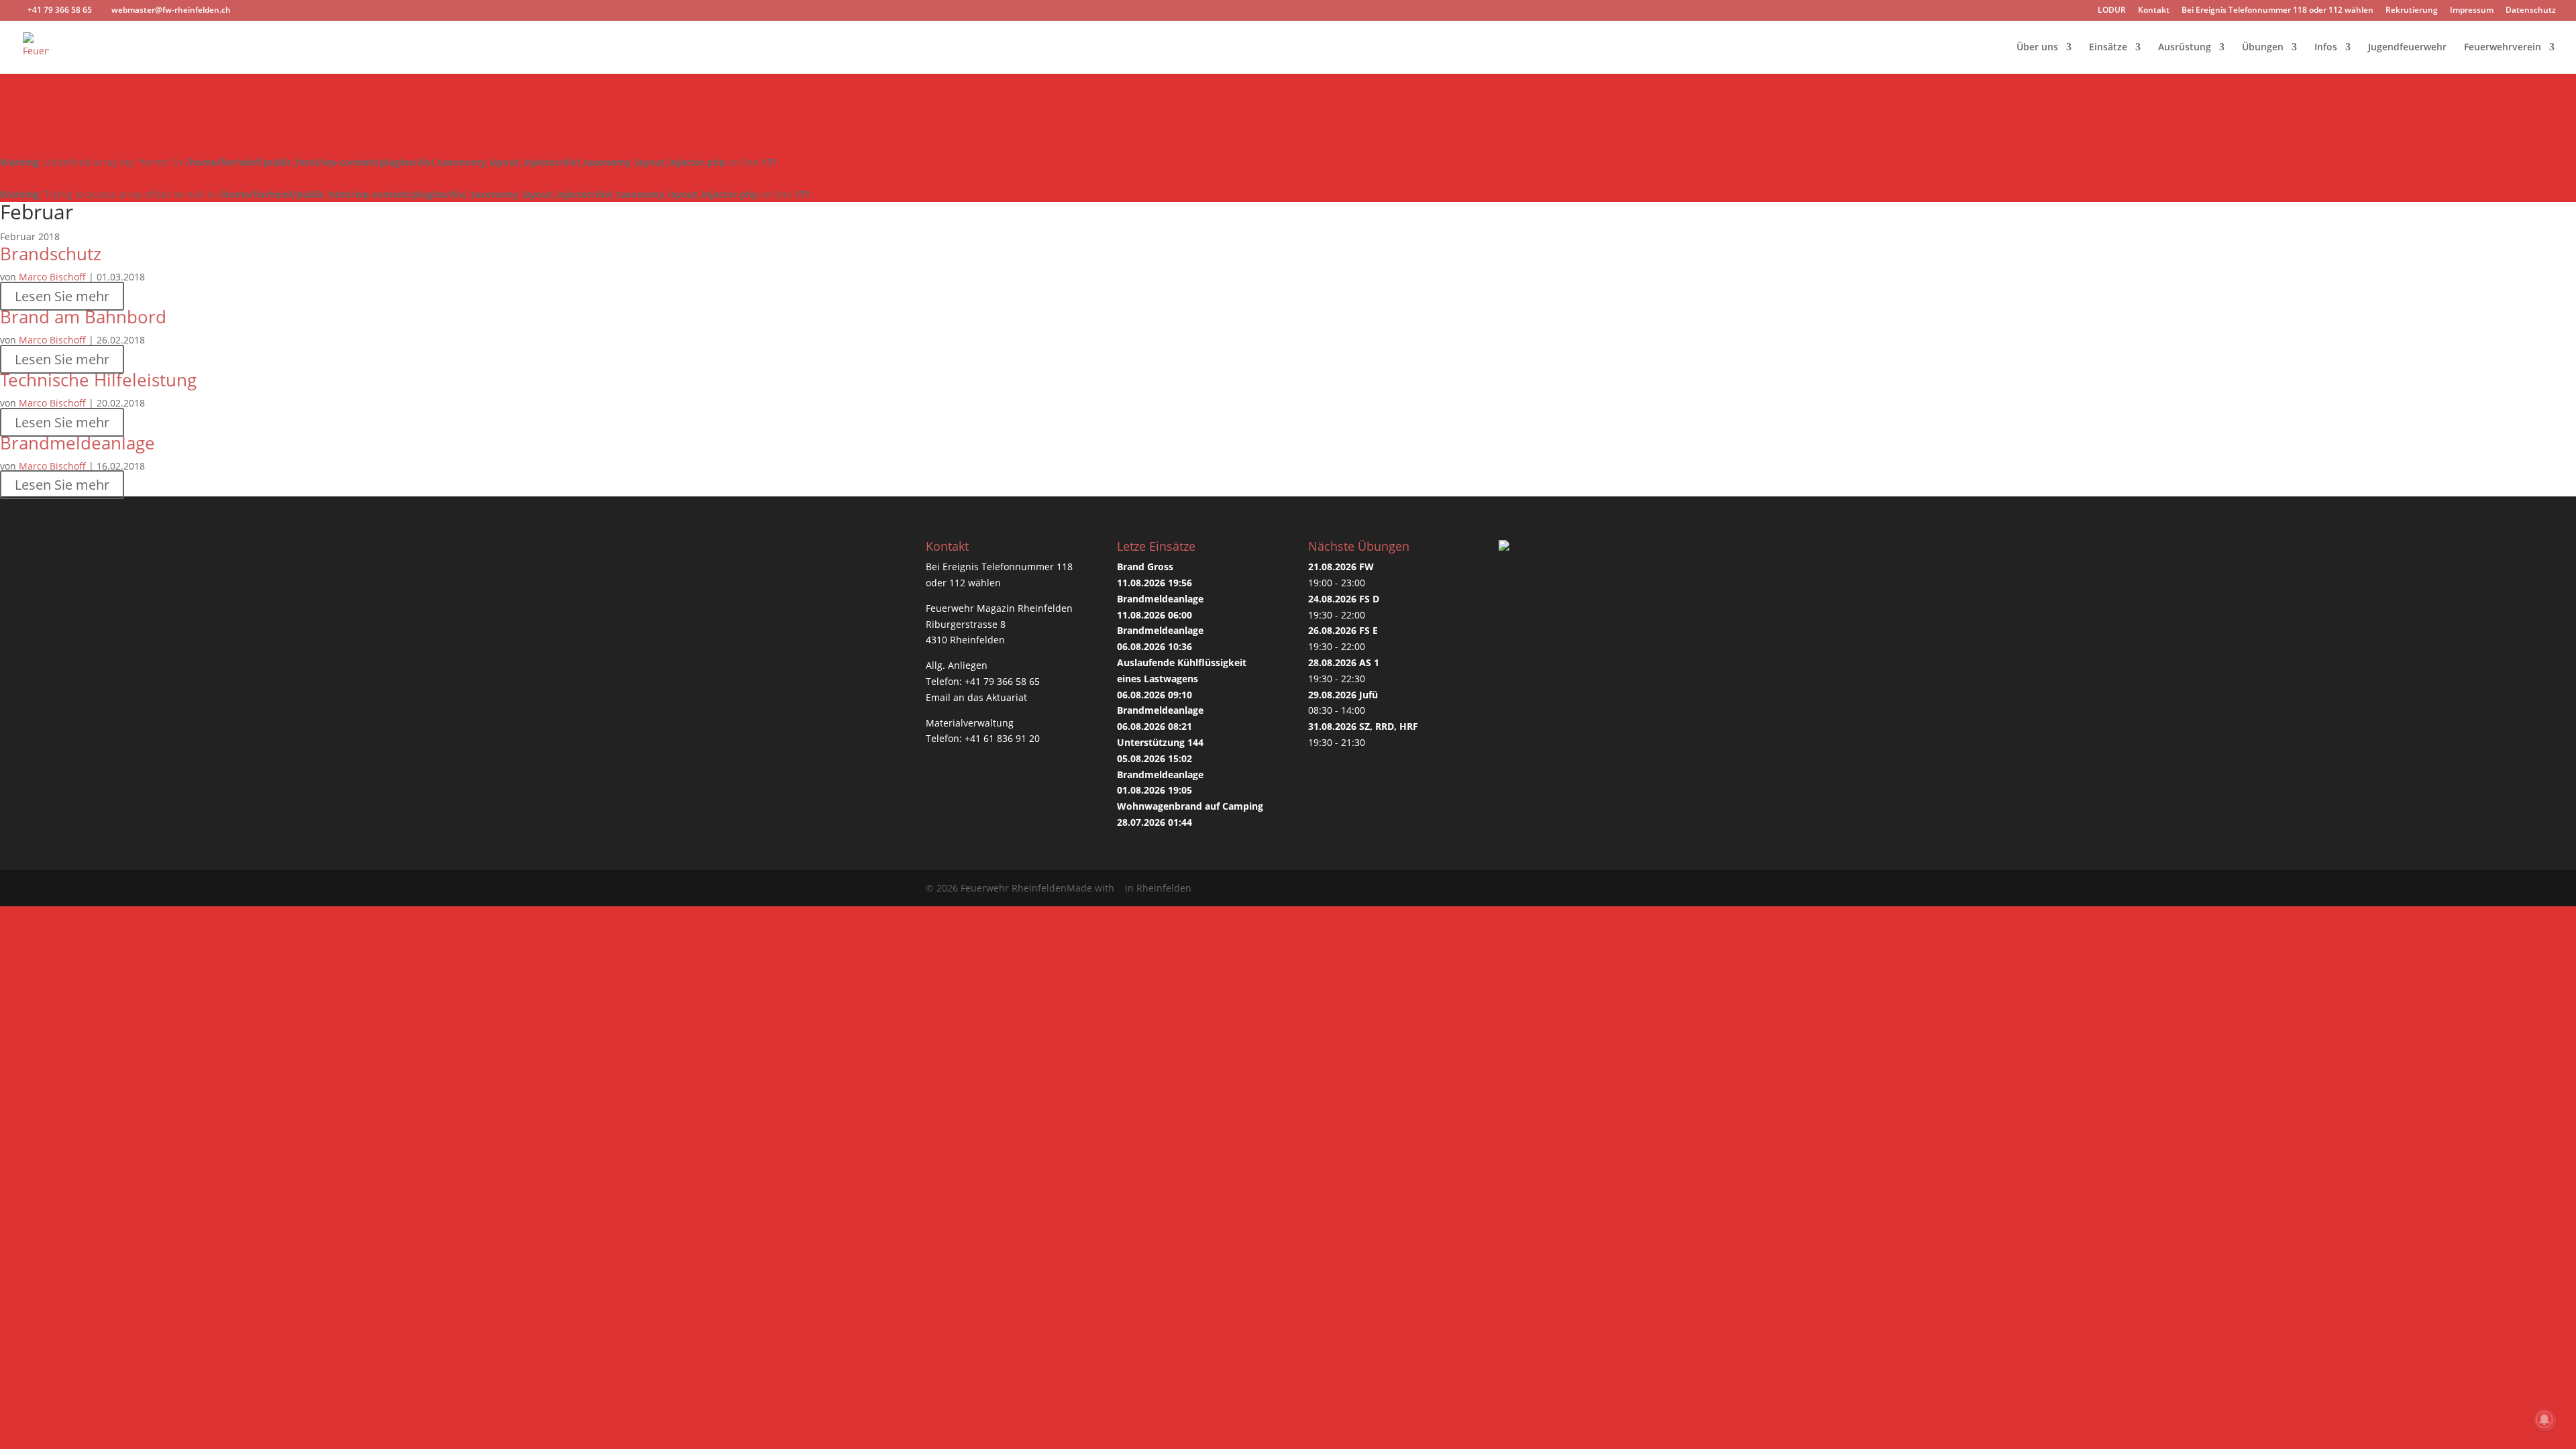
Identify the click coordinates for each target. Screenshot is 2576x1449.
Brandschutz (51, 254)
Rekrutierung (2412, 11)
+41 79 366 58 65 (1002, 681)
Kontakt (2154, 11)
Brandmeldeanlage (77, 443)
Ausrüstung (2185, 48)
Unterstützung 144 (1160, 742)
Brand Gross (1145, 567)
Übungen (2263, 48)
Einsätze (2108, 48)
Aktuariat (1007, 697)
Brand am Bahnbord (83, 317)
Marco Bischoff (52, 277)
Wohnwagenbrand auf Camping (1190, 806)
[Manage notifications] (2544, 1419)
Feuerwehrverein (2503, 48)
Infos (2326, 48)
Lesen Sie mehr (62, 296)
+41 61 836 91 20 (1002, 738)
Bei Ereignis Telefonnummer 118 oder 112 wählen (2277, 11)
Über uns (2037, 48)
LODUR (2112, 11)
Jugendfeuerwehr (2407, 48)
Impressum (2472, 11)
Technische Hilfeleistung (98, 380)
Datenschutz (2531, 11)
